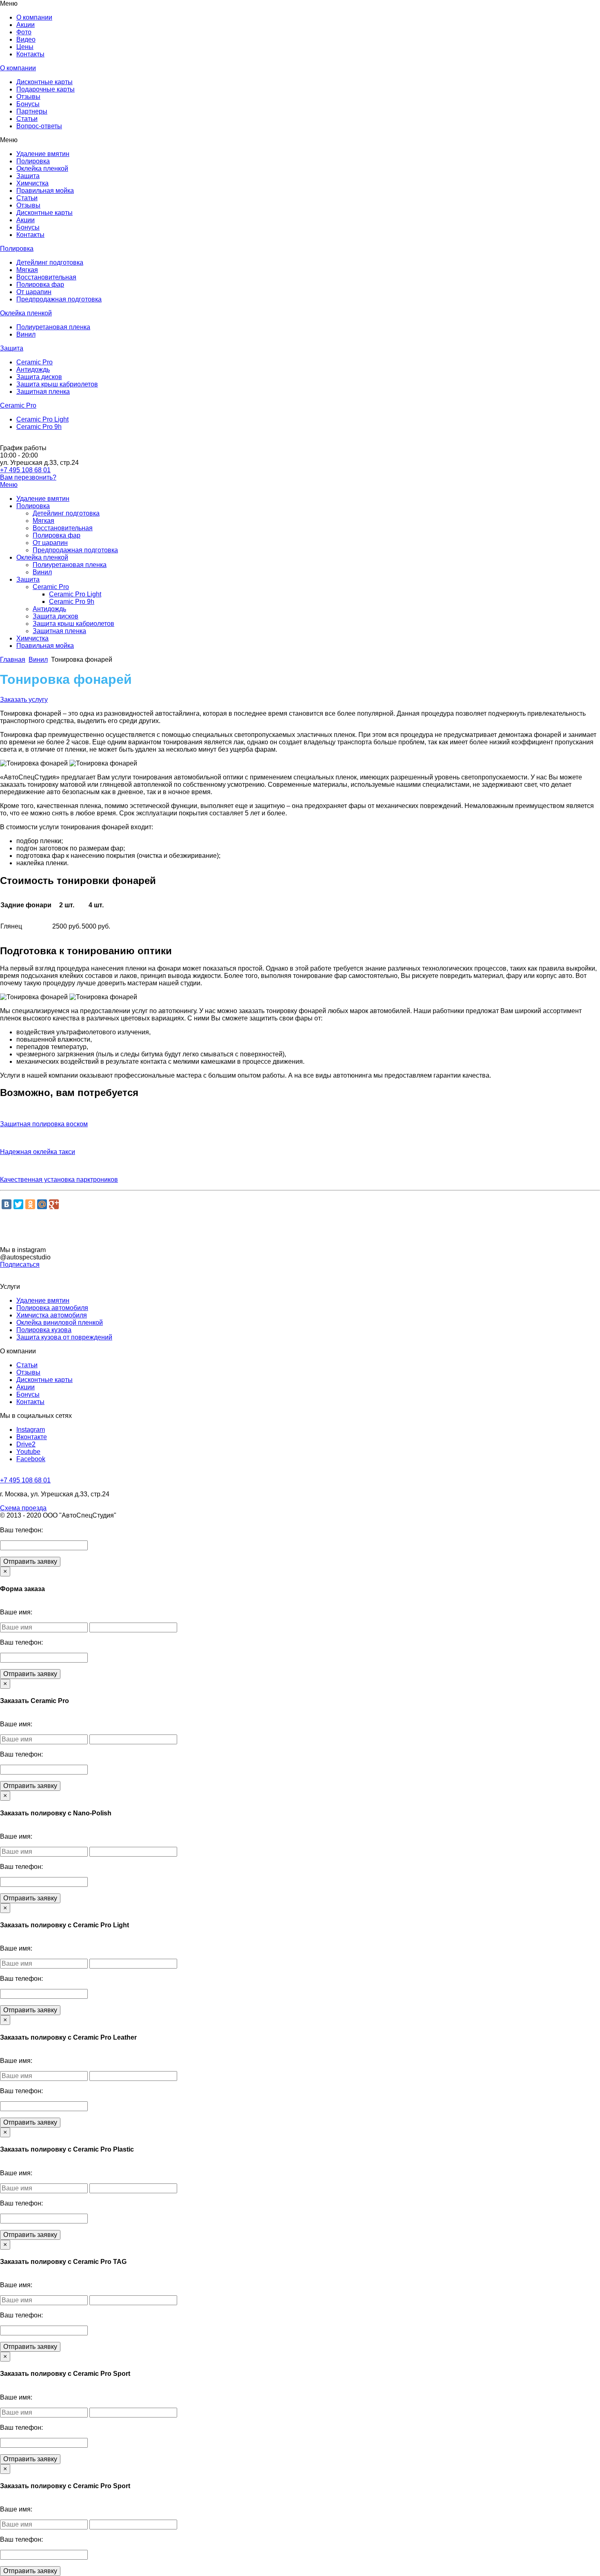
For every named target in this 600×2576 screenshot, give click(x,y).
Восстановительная (46, 277)
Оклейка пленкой (42, 169)
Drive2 (26, 1444)
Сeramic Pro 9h (39, 427)
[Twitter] (18, 1204)
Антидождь (33, 369)
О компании (34, 17)
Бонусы (28, 104)
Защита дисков (39, 377)
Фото (24, 32)
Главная (13, 660)
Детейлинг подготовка (50, 262)
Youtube (28, 1452)
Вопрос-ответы (39, 126)
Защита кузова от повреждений (64, 1337)
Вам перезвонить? (28, 477)
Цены (25, 47)
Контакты (30, 54)
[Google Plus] (54, 1204)
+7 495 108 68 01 (25, 470)
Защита (28, 176)
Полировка (33, 161)
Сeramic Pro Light (42, 419)
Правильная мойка (45, 191)
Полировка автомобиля (52, 1308)
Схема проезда (23, 1508)
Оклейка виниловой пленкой (60, 1323)
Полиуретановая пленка (53, 327)
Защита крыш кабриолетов (57, 384)
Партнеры (32, 111)
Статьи (27, 119)
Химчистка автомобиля (52, 1315)
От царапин (34, 292)
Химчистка (32, 183)
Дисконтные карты (44, 82)
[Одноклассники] (30, 1204)
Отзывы (28, 97)
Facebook (31, 1459)
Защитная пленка (43, 392)
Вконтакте (32, 1437)
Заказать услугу (24, 700)
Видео (26, 39)
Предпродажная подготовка (59, 299)
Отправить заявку (30, 1561)
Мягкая (27, 270)
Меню (9, 485)
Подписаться (20, 1265)
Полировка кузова (44, 1330)
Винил (26, 334)
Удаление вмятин (43, 154)
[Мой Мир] (42, 1204)
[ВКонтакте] (7, 1204)
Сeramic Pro (34, 362)
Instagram (31, 1430)
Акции (26, 25)
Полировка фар (40, 285)
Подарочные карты (46, 89)
